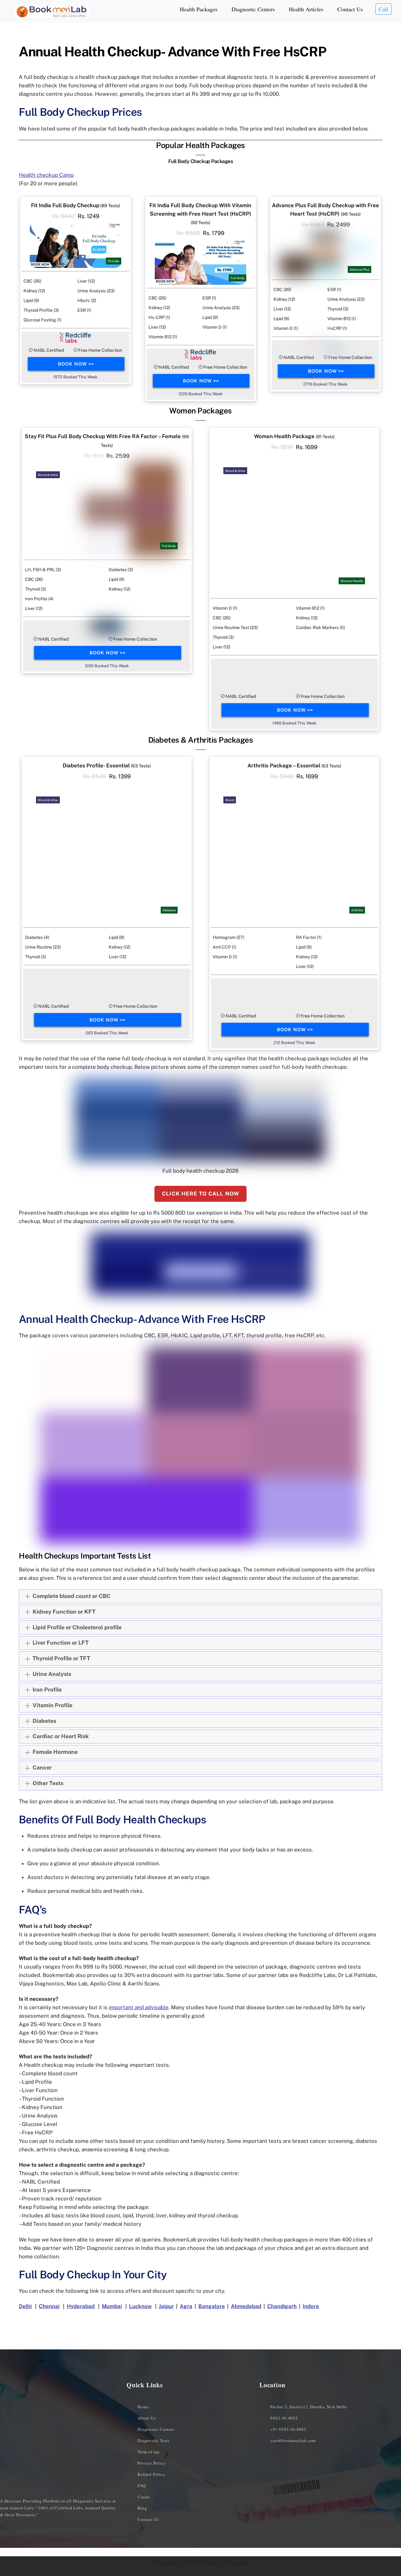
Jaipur (166, 2306)
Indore (311, 2306)
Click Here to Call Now (200, 1194)
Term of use (149, 2452)
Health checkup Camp (46, 175)
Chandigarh (282, 2306)
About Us (146, 2418)
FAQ (141, 2486)
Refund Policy (151, 2474)
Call (383, 9)
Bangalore (212, 2306)
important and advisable (139, 2007)
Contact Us (350, 9)
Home (143, 2407)
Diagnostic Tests (154, 2440)
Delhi (25, 2306)
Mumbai (112, 2306)
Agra (186, 2306)
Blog (142, 2508)
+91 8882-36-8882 (288, 2429)
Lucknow (140, 2306)
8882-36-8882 (284, 2418)
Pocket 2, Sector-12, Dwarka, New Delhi (309, 2407)
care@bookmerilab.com (293, 2440)
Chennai (49, 2306)
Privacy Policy (152, 2463)
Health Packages (199, 9)
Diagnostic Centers (253, 9)
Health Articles (306, 9)
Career (144, 2497)
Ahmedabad (246, 2306)
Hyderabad (81, 2306)
